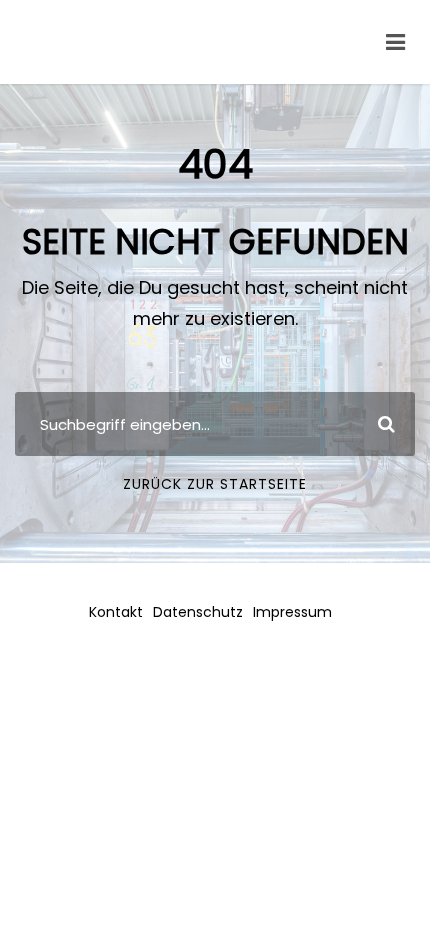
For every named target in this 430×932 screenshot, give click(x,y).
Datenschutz (198, 612)
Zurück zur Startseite (215, 484)
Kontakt (116, 612)
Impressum (292, 612)
